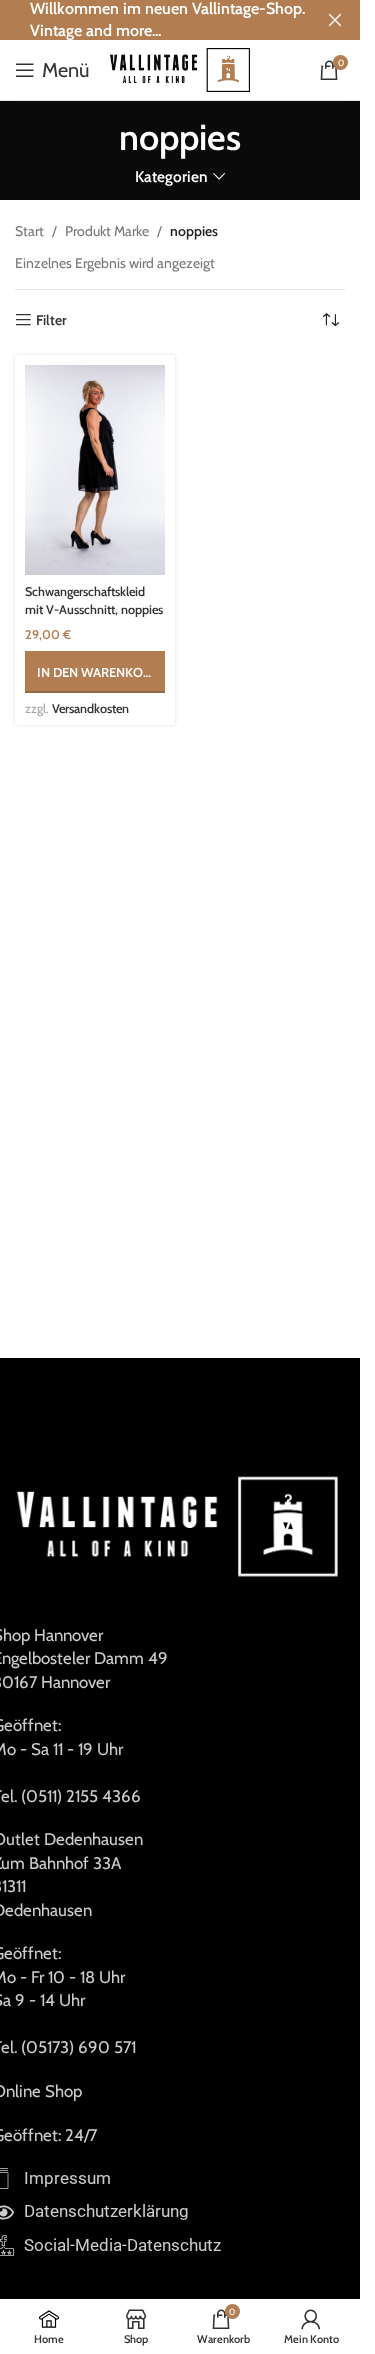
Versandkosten (90, 708)
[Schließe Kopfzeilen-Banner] (335, 20)
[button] (95, 672)
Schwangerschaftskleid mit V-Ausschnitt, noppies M (94, 609)
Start (29, 231)
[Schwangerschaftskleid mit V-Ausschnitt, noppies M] (95, 470)
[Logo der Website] (180, 68)
